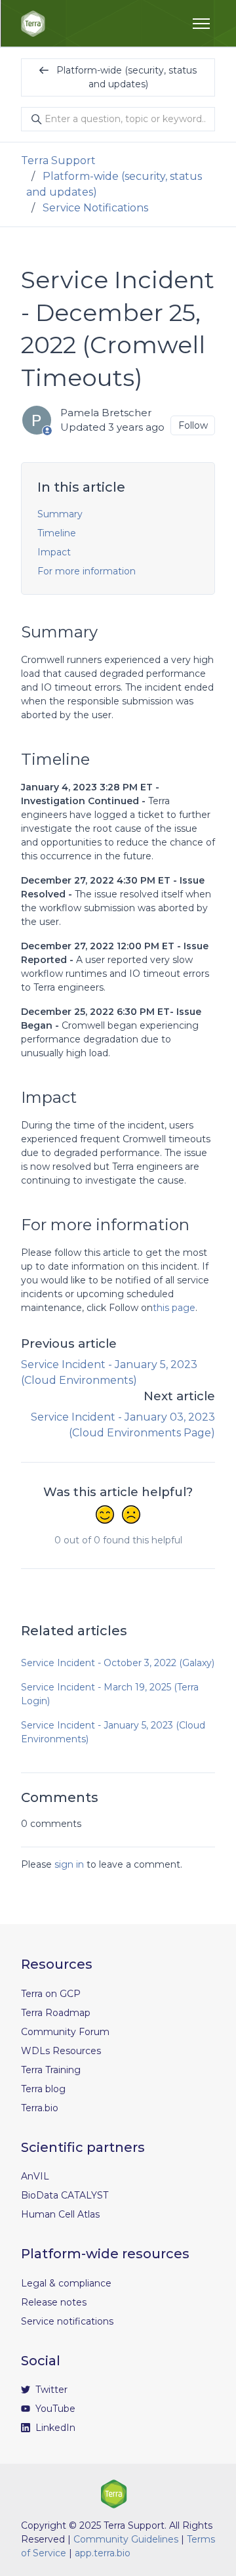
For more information (87, 571)
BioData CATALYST (65, 2195)
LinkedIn (54, 2428)
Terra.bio (40, 2108)
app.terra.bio (103, 2553)
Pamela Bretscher (106, 413)
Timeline (57, 533)
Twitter (50, 2390)
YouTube (54, 2409)
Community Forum (65, 2032)
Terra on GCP (51, 1994)
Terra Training (51, 2070)
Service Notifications (95, 208)
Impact (54, 552)
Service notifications (67, 2321)
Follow (193, 425)
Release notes (54, 2302)
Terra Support (58, 161)
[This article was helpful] (105, 1516)
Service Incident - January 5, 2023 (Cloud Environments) (113, 1732)
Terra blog (43, 2089)
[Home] (33, 24)
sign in (69, 1864)
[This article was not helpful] (131, 1516)
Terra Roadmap (56, 2013)
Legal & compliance (66, 2283)
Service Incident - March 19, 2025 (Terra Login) (110, 1694)
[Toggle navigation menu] (201, 24)
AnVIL (35, 2176)
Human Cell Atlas (60, 2214)
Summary (60, 514)
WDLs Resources (61, 2051)
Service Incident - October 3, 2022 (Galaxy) (118, 1663)
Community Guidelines (126, 2539)
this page (174, 1308)
